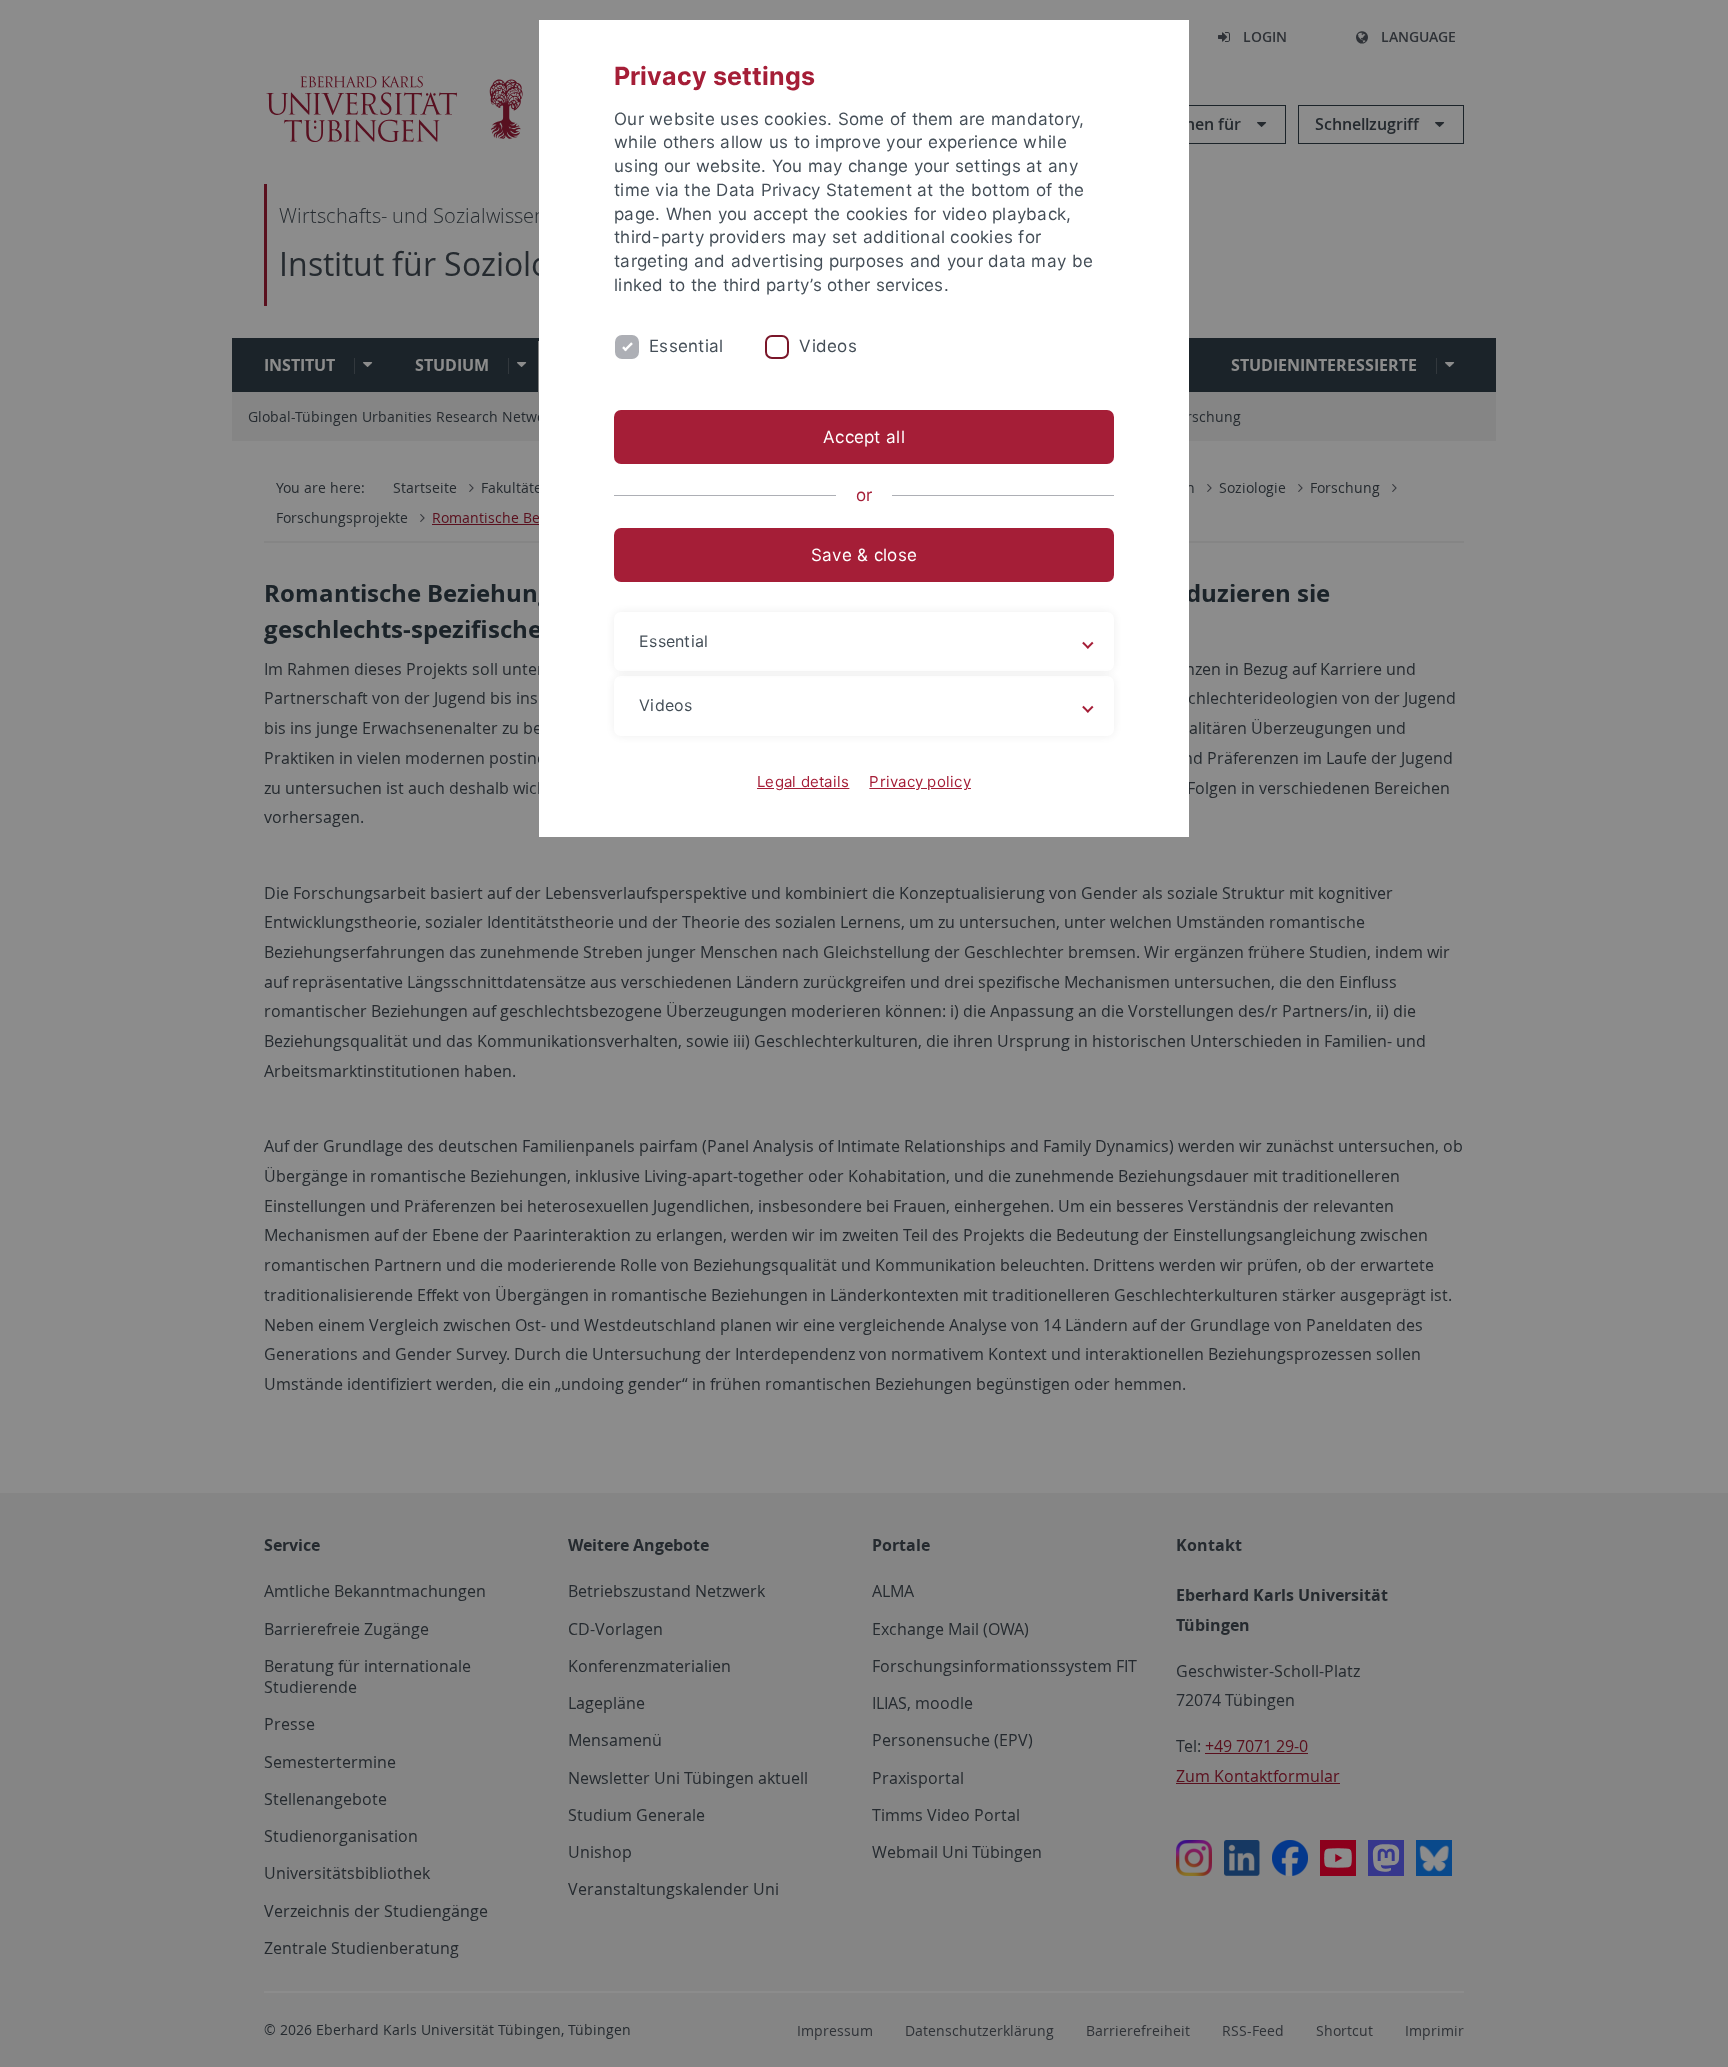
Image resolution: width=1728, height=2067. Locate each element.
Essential (686, 346)
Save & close (864, 555)
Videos (828, 346)
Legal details (803, 781)
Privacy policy (920, 781)
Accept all (864, 437)
